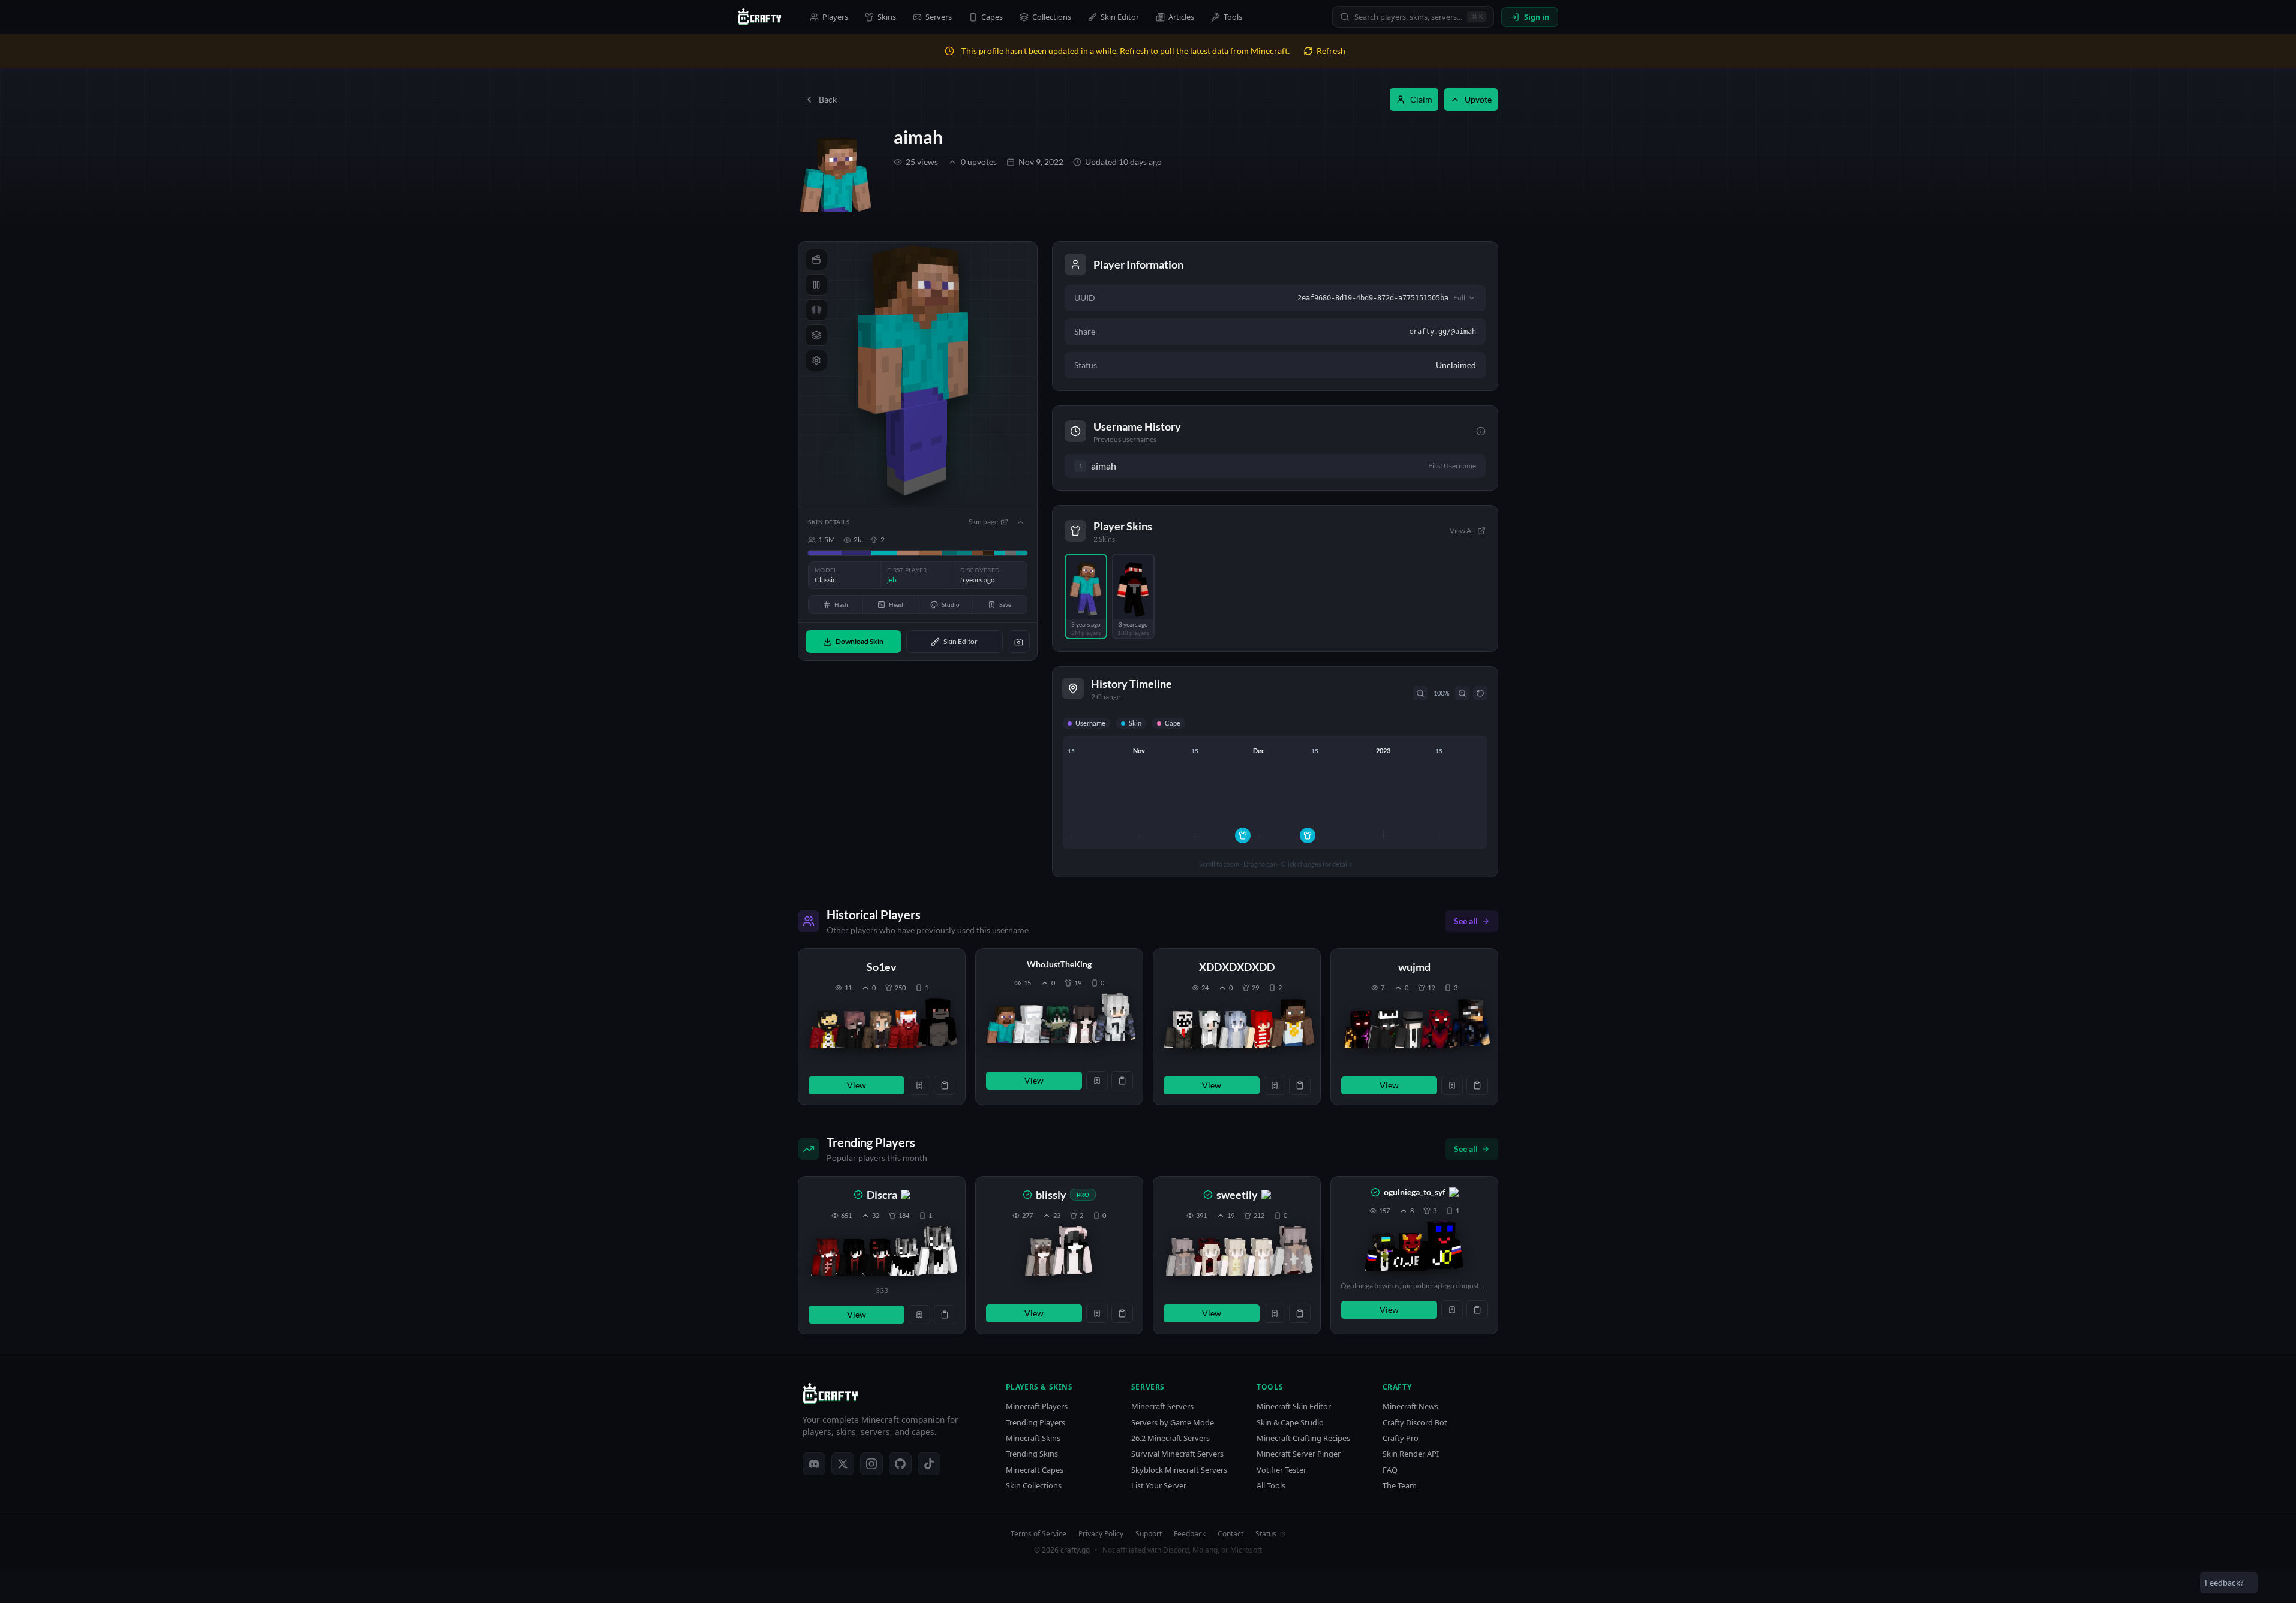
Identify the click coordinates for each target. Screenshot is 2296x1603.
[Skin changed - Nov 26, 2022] (1243, 835)
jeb (892, 580)
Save (1005, 604)
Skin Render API (1411, 1454)
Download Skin (860, 641)
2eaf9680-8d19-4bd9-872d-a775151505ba (1373, 298)
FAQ (1390, 1470)
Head (896, 604)
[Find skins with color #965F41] (931, 553)
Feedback (1190, 1534)
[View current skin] (937, 1024)
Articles (1181, 17)
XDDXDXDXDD (1237, 967)
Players (835, 17)
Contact (1230, 1534)
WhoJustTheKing (1059, 964)
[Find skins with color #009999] (1022, 553)
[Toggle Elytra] (816, 310)
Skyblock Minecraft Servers (1179, 1470)
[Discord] (814, 1464)
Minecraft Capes (1035, 1470)
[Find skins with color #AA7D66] (908, 553)
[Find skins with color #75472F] (977, 553)
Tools (1233, 17)
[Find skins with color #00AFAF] (884, 553)
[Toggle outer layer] (816, 335)
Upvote (1478, 99)
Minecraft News (1410, 1407)
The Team (1400, 1486)
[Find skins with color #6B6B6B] (1011, 553)
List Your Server (1159, 1486)
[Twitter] (843, 1464)
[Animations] (816, 260)
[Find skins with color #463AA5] (825, 553)
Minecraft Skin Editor (1294, 1407)
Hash (841, 604)
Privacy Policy (1101, 1534)
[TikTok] (929, 1464)
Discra (882, 1195)
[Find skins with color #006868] (949, 553)
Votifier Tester (1281, 1470)
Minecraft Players (1037, 1407)
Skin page (983, 521)
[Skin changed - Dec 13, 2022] (1308, 835)
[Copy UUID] (945, 1085)
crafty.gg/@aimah (1442, 332)
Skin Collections (1034, 1486)
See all (1466, 921)
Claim (1421, 99)
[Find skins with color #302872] (857, 553)
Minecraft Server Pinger (1299, 1454)
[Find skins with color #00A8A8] (1000, 553)
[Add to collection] (919, 1085)
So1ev (882, 967)
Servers (939, 17)
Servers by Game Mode (1173, 1423)
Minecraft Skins (1033, 1438)
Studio (951, 604)
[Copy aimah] (1127, 466)
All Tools (1271, 1486)
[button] (882, 1027)
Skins (887, 17)
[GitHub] (900, 1464)
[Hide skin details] (1020, 522)
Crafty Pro (1401, 1438)
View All (1462, 530)
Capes (992, 17)
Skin (1135, 723)
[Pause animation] (816, 285)
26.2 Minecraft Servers (1170, 1438)
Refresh (1331, 51)
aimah (918, 137)
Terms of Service (1039, 1534)
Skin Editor (1120, 17)
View (857, 1085)
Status (1266, 1534)
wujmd (1414, 967)
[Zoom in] (1462, 693)
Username (1090, 723)
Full (1459, 298)
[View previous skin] (827, 1029)
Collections (1052, 17)
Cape (1173, 723)
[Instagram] (871, 1464)
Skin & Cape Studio (1290, 1423)
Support (1149, 1534)
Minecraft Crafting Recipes (1303, 1438)
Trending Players (1036, 1423)
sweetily (1237, 1195)
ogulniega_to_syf (1415, 1192)
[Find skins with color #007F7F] (964, 553)
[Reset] (1480, 693)
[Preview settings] (816, 360)
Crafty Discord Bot (1415, 1423)
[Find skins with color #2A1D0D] (989, 553)
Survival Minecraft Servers (1177, 1454)
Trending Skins (1032, 1454)
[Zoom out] (1420, 693)
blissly (1051, 1195)
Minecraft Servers (1162, 1407)
